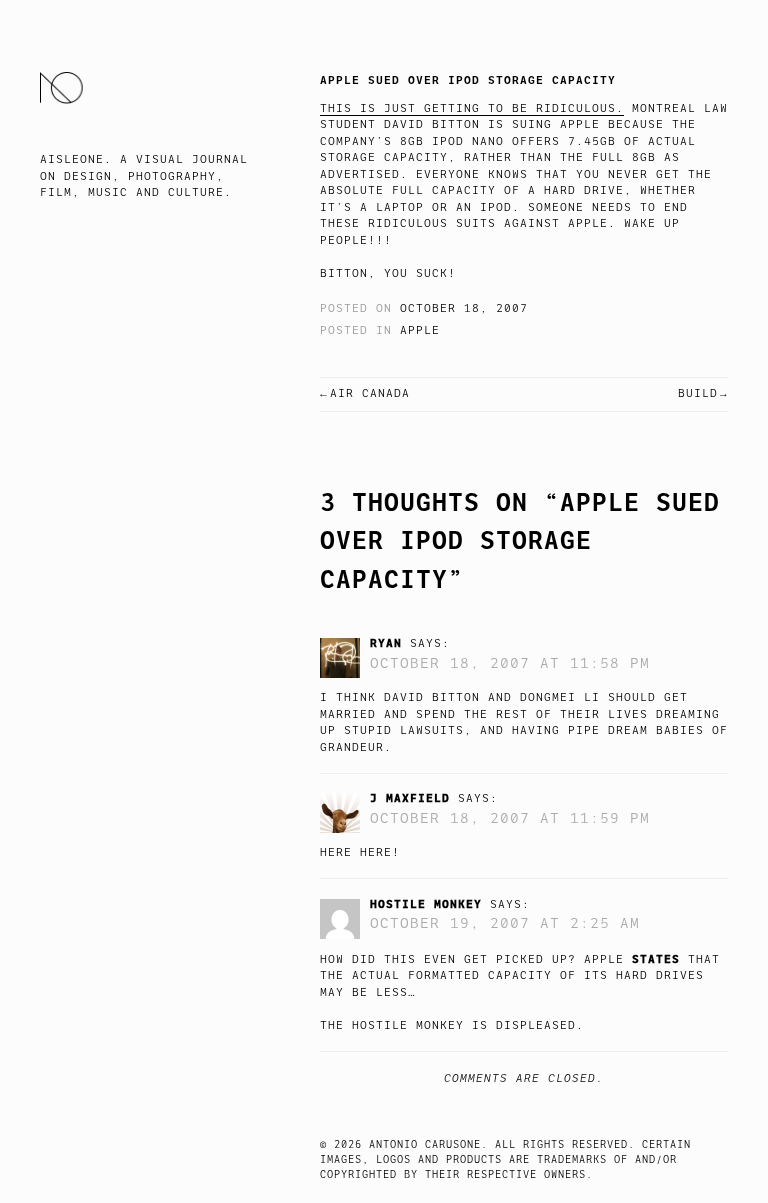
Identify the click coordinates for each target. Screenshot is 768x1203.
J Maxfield (410, 798)
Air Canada (370, 393)
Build (698, 393)
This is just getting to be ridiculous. (472, 108)
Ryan (386, 643)
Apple (420, 330)
